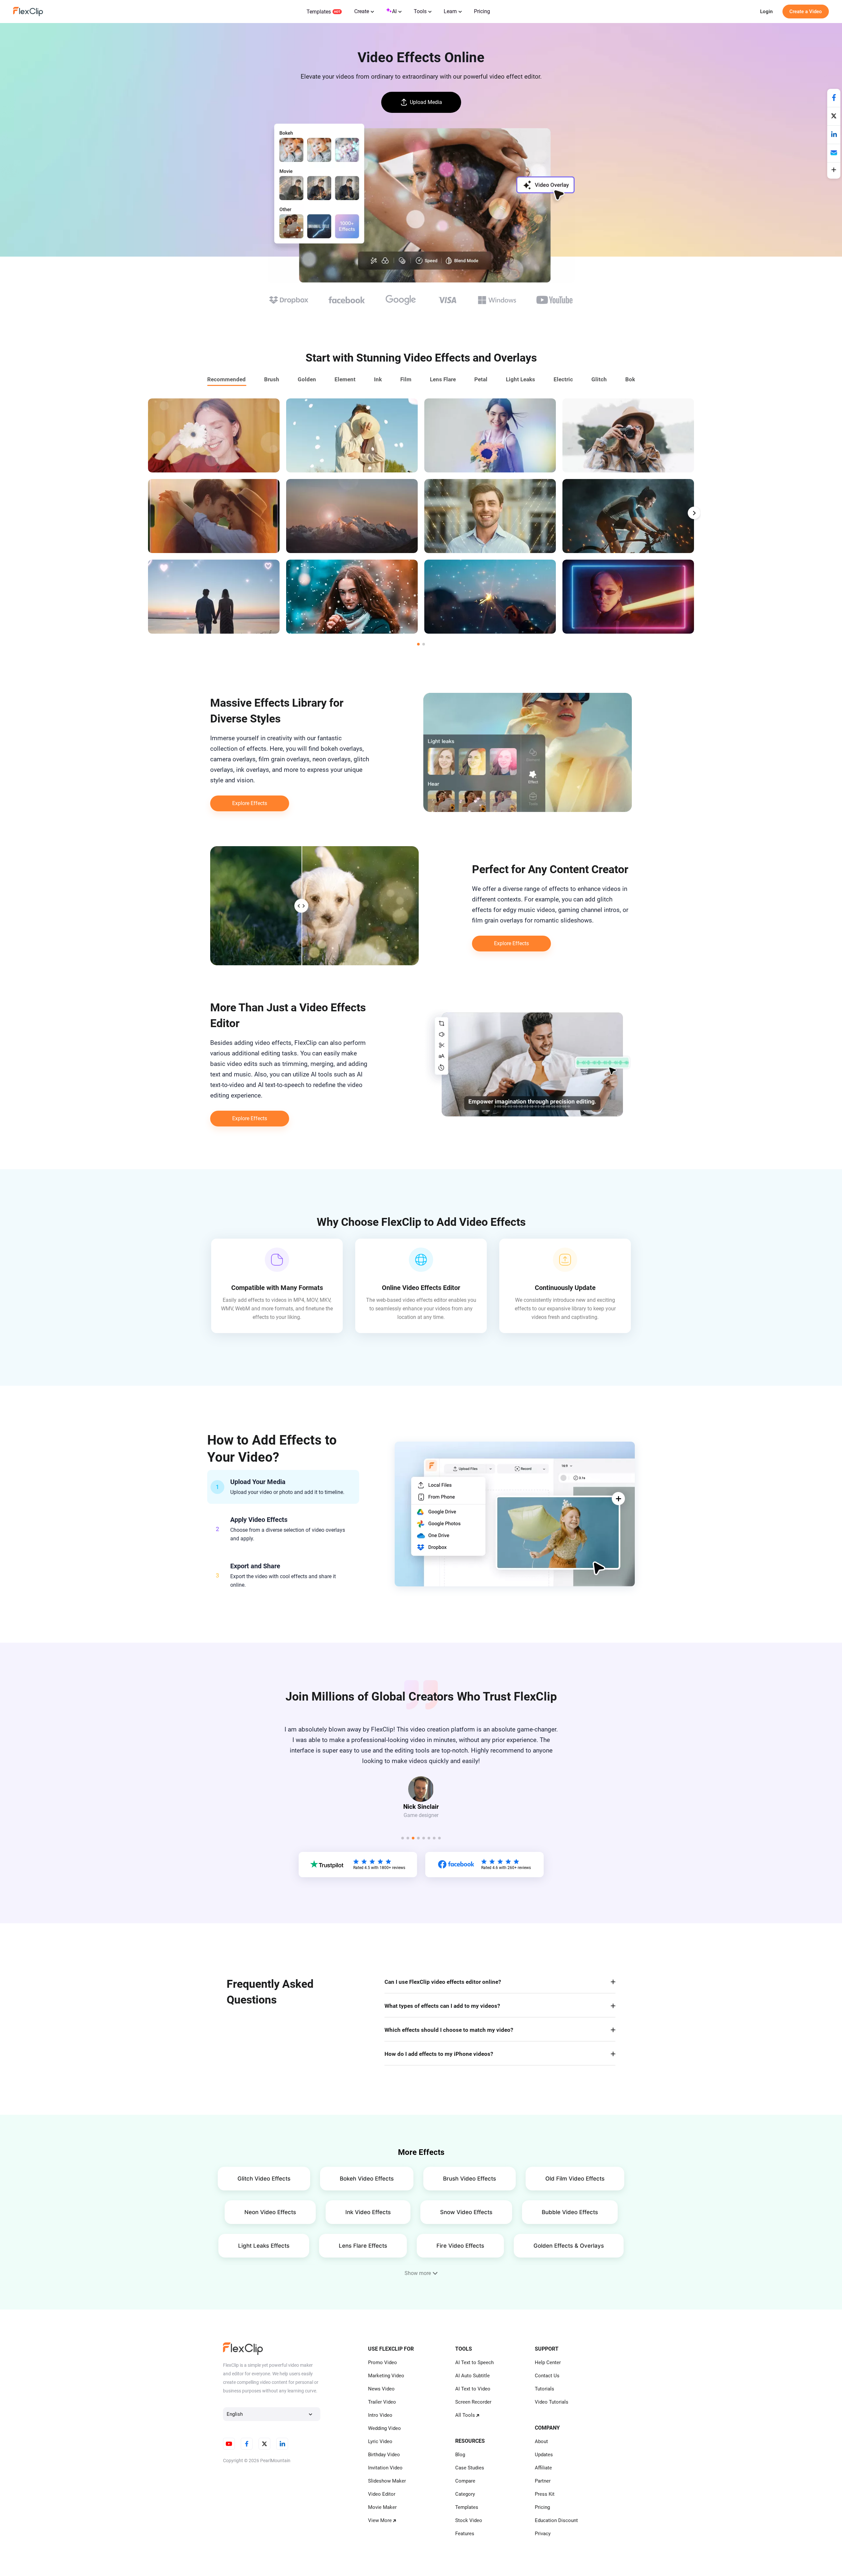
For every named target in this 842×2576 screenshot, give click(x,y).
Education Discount (556, 2520)
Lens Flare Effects (363, 2246)
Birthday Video (384, 2455)
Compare (465, 2481)
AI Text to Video (473, 2389)
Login (766, 12)
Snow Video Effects (466, 2212)
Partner (543, 2481)
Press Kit (545, 2494)
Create (362, 11)
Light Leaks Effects (264, 2246)
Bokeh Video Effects (367, 2179)
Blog (460, 2455)
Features (465, 2534)
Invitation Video (385, 2468)
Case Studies (470, 2468)
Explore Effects (250, 803)
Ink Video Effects (368, 2212)
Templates (319, 12)
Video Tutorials (552, 2402)
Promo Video (383, 2362)
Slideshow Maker (387, 2481)
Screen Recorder (473, 2402)
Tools (420, 11)
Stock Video (469, 2520)
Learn (450, 11)
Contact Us (547, 2376)
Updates (544, 2455)
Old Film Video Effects (575, 2179)
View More (380, 2520)
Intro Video (380, 2415)
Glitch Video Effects (264, 2179)
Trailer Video (382, 2402)
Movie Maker (382, 2507)
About (541, 2441)
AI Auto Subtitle (472, 2376)
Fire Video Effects (460, 2246)
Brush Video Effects (470, 2179)
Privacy (543, 2534)
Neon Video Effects (270, 2212)
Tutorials (545, 2389)
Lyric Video (380, 2441)
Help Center (548, 2362)
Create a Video (806, 12)
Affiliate (543, 2468)
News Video (381, 2389)
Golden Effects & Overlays (569, 2246)
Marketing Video (386, 2376)
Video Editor (382, 2494)
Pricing (482, 11)
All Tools (465, 2415)
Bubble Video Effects (570, 2212)
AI (394, 11)
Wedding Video (384, 2428)
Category (465, 2494)
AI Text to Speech (474, 2362)
